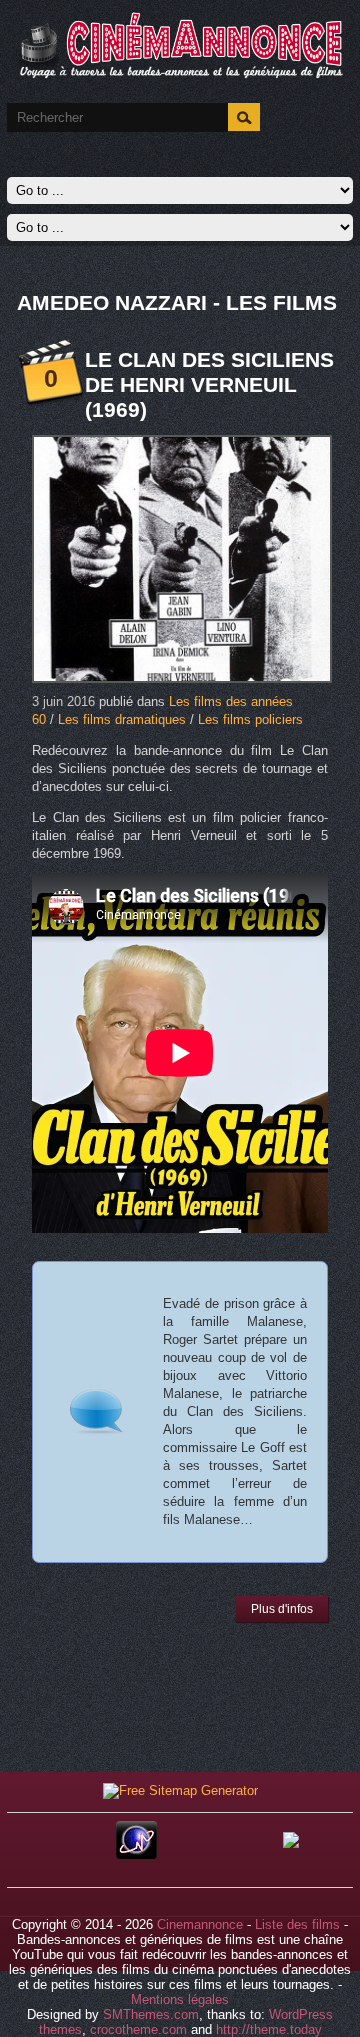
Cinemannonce (200, 1924)
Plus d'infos (282, 1609)
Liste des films (297, 1924)
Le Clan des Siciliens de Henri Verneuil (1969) (209, 384)
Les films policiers (250, 719)
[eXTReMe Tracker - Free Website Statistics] (136, 1854)
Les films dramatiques (122, 719)
